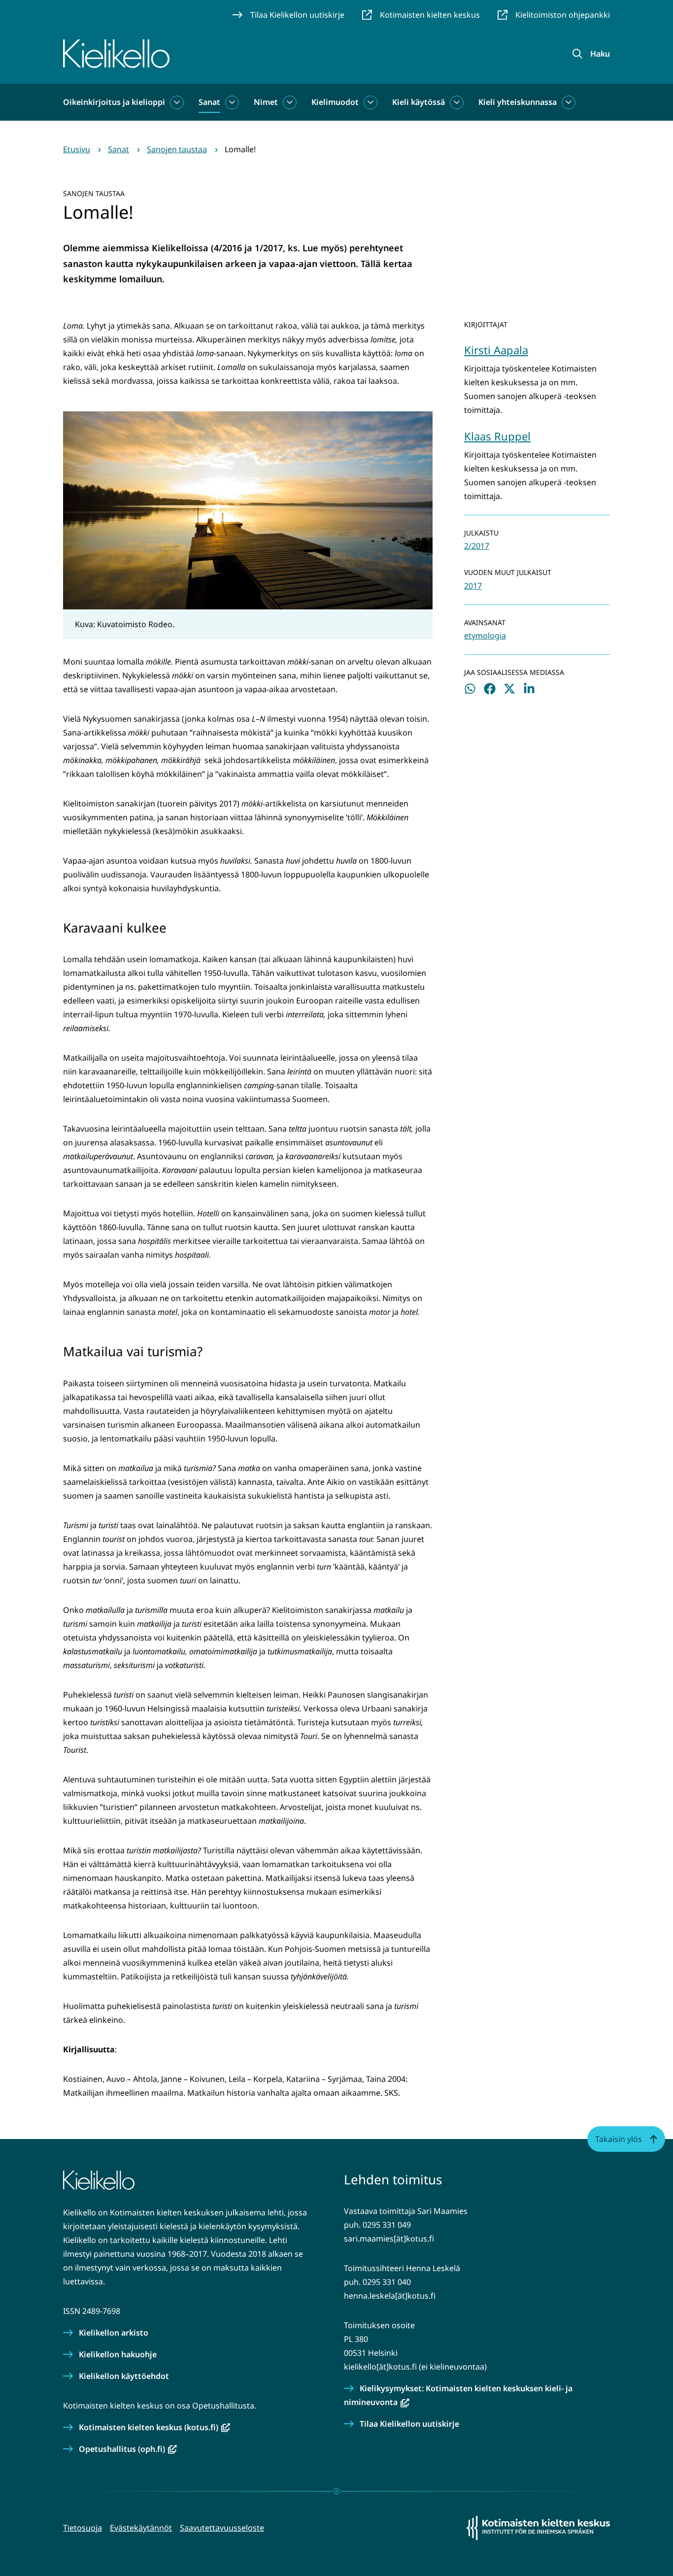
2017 (473, 586)
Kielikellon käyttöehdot (124, 2376)
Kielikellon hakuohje (118, 2354)
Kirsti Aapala (496, 350)
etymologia (485, 636)
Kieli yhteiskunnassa (518, 102)
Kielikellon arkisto (114, 2333)
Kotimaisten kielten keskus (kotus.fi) (154, 2427)
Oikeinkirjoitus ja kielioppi (114, 102)
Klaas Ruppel (497, 436)
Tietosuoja (83, 2528)
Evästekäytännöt (141, 2528)
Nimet (266, 102)
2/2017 (477, 546)
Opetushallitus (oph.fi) (128, 2449)
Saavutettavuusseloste (222, 2528)
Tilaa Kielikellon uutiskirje (409, 2424)
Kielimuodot (335, 102)
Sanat (209, 102)
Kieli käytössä (419, 102)
